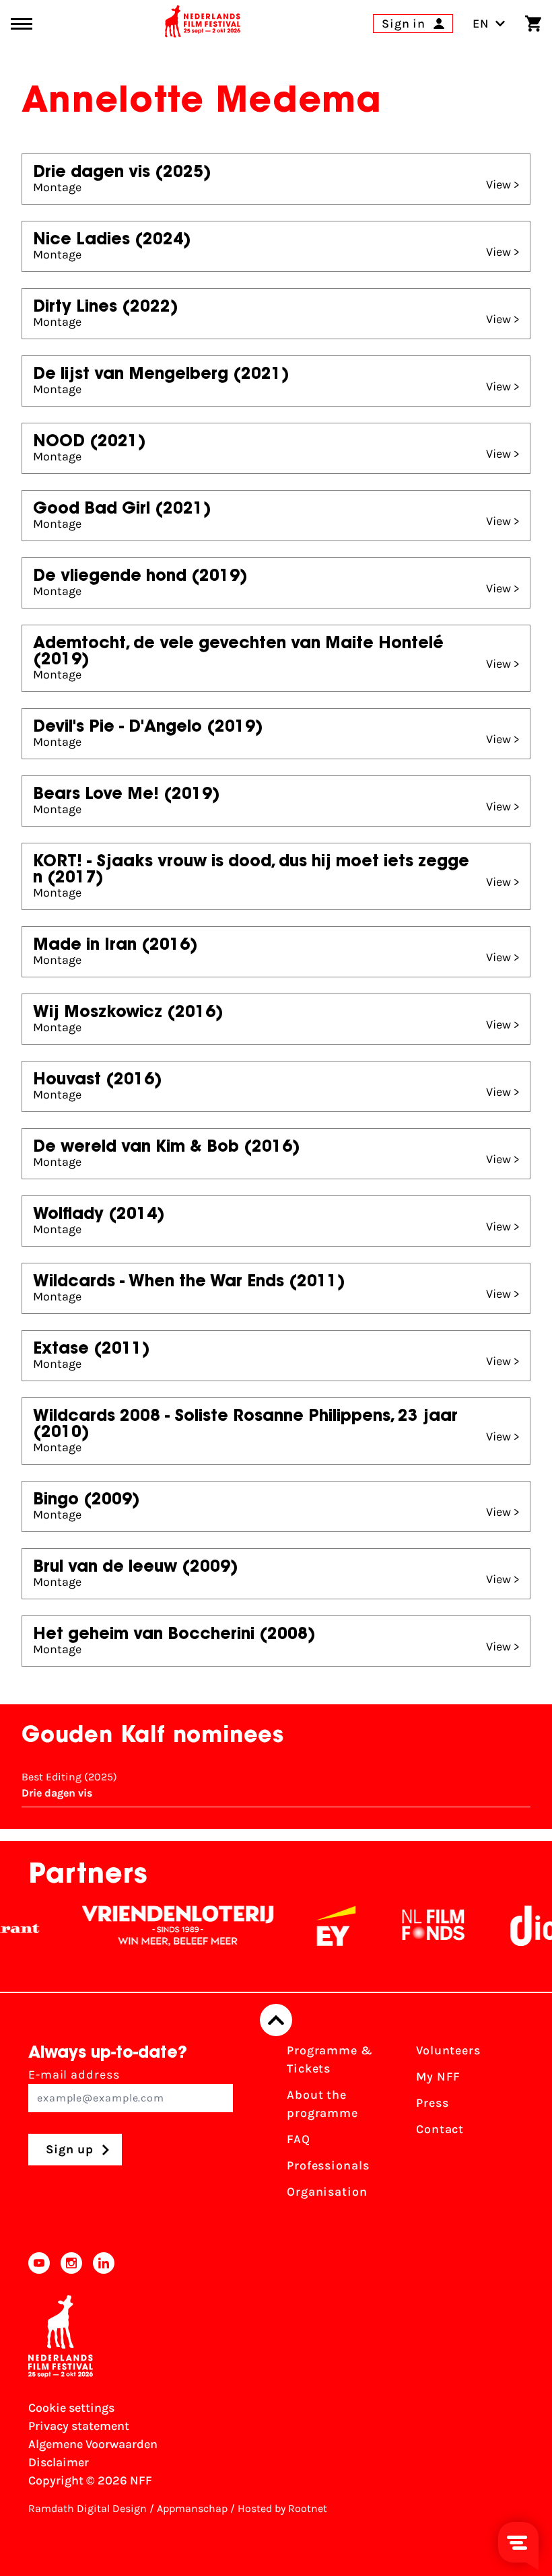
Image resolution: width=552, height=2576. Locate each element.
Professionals (328, 2165)
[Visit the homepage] (203, 24)
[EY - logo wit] (316, 1926)
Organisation (327, 2192)
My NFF (438, 2077)
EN (481, 24)
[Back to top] (276, 2020)
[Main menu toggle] (22, 24)
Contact (440, 2129)
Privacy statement (79, 2426)
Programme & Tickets (330, 2059)
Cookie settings (71, 2408)
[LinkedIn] (104, 2263)
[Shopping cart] (533, 24)
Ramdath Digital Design (88, 2508)
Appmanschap (192, 2508)
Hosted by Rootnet (282, 2508)
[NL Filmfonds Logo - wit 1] (413, 1926)
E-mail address (74, 2075)
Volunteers (448, 2050)
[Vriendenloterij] (158, 1926)
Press (433, 2103)
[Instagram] (71, 2263)
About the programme (322, 2104)
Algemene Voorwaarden (93, 2444)
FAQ (299, 2139)
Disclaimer (59, 2462)
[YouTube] (39, 2263)
